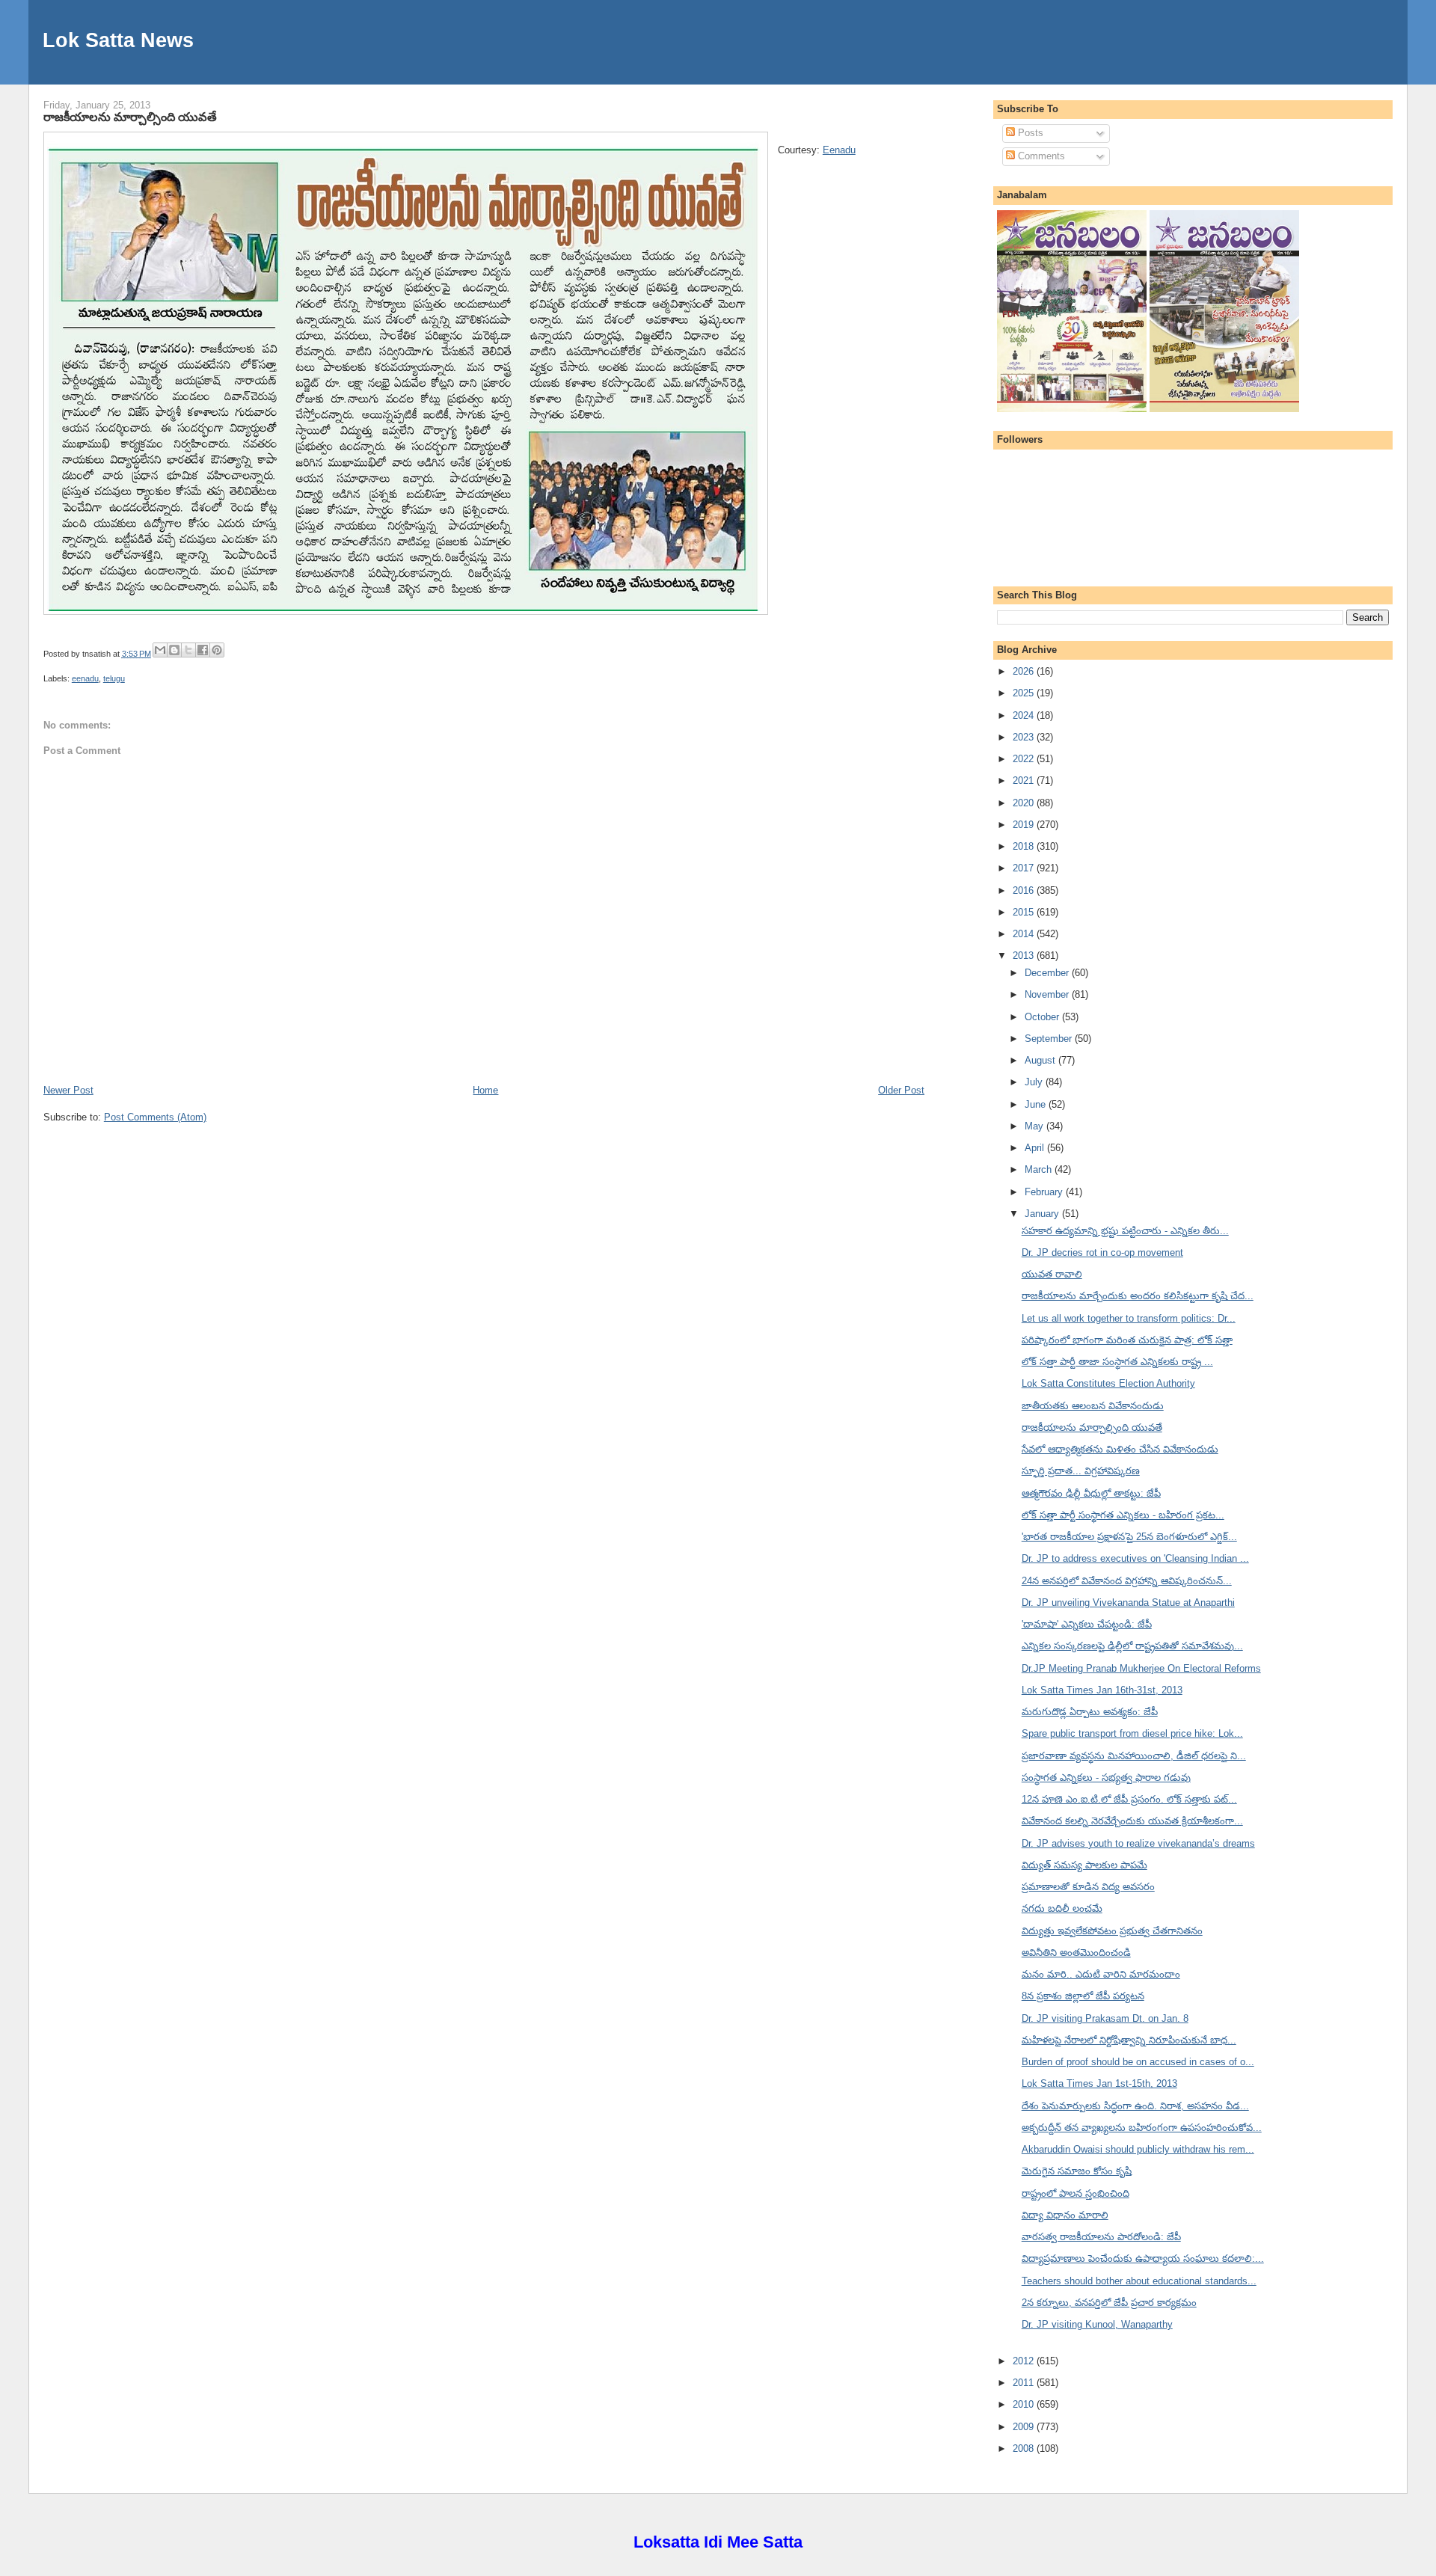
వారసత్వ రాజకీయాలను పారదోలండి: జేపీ (1101, 2237)
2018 (1025, 846)
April (1036, 1148)
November (1048, 994)
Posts (1029, 133)
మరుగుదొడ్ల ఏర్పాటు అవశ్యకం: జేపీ (1090, 1712)
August (1041, 1060)
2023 (1025, 737)
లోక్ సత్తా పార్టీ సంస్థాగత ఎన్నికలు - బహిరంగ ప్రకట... (1123, 1515)
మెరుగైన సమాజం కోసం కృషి (1077, 2171)
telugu (114, 678)
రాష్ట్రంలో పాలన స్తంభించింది (1076, 2193)
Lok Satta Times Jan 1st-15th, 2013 (1099, 2083)
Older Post (901, 1090)
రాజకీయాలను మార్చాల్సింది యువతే (130, 117)
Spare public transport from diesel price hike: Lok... (1132, 1733)
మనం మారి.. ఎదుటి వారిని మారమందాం (1101, 1974)
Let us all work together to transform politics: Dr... (1129, 1318)
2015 (1025, 912)
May (1035, 1126)
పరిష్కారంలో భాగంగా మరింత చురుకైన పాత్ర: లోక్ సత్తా (1127, 1340)
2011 (1025, 2383)
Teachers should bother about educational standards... (1139, 2281)
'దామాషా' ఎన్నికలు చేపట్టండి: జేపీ (1087, 1624)
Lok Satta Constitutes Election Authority (1108, 1383)
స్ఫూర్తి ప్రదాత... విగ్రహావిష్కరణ (1081, 1471)
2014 (1025, 934)
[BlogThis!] (174, 650)
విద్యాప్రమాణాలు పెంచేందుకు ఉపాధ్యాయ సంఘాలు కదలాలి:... (1143, 2258)
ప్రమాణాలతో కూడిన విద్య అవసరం (1088, 1887)
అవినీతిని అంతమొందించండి (1076, 1953)
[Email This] (160, 650)
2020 (1025, 803)
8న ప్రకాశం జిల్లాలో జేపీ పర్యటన (1083, 1996)
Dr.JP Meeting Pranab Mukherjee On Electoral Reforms (1141, 1668)
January (1043, 1214)
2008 (1025, 2448)
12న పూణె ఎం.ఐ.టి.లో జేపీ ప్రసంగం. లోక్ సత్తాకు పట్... (1129, 1799)
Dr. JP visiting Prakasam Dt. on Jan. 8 (1105, 2018)
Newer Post (68, 1090)
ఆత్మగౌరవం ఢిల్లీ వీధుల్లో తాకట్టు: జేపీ (1091, 1493)
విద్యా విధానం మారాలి (1065, 2215)
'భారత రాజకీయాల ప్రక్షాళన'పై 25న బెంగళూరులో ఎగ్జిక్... (1129, 1537)
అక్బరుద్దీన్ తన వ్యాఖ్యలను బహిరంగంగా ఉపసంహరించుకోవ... (1142, 2128)
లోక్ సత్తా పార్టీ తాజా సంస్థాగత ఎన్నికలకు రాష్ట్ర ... (1117, 1362)
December (1048, 973)
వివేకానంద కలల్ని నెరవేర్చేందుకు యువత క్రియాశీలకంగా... (1132, 1821)
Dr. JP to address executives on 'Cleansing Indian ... (1135, 1558)
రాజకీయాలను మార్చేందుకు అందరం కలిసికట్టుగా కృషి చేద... (1138, 1296)
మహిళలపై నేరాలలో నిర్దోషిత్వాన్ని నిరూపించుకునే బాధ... (1129, 2040)
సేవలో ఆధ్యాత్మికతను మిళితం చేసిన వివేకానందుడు (1120, 1449)
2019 (1025, 825)
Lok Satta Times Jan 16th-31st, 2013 (1102, 1690)
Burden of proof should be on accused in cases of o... (1138, 2062)
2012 (1025, 2361)
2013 (1025, 956)
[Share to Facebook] (203, 650)
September (1050, 1039)
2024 (1025, 715)
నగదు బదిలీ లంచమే (1062, 1908)
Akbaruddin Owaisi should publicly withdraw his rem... (1138, 2149)
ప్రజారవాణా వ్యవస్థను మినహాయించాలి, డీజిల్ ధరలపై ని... (1134, 1756)
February (1045, 1192)
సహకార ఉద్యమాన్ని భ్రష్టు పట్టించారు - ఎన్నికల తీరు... (1125, 1231)
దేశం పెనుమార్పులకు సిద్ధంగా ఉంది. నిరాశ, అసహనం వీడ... (1135, 2106)
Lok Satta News (118, 40)
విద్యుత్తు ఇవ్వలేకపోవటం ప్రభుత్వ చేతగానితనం (1112, 1931)
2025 (1025, 693)
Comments (1040, 156)
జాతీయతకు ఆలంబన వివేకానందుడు (1093, 1406)
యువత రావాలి (1052, 1274)
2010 (1025, 2404)
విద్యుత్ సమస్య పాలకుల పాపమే (1084, 1865)
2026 (1025, 671)
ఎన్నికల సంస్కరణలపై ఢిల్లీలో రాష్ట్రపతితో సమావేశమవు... (1132, 1646)
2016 (1025, 890)
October (1043, 1017)
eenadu (85, 678)
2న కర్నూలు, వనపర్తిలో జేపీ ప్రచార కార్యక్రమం (1109, 2303)
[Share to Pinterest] (217, 650)
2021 (1025, 781)
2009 (1025, 2427)
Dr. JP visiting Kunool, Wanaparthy (1097, 2324)
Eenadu (839, 150)
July (1035, 1082)
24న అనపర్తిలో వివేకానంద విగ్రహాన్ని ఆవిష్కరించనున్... (1127, 1581)
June (1037, 1104)
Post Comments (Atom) (155, 1117)
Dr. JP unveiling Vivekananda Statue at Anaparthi (1128, 1603)
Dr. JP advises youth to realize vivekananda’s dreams (1138, 1843)
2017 (1025, 868)
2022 (1025, 759)
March (1040, 1169)
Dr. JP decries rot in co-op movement (1102, 1252)
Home (485, 1090)
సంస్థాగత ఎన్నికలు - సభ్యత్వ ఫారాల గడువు (1106, 1778)
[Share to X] (188, 650)
